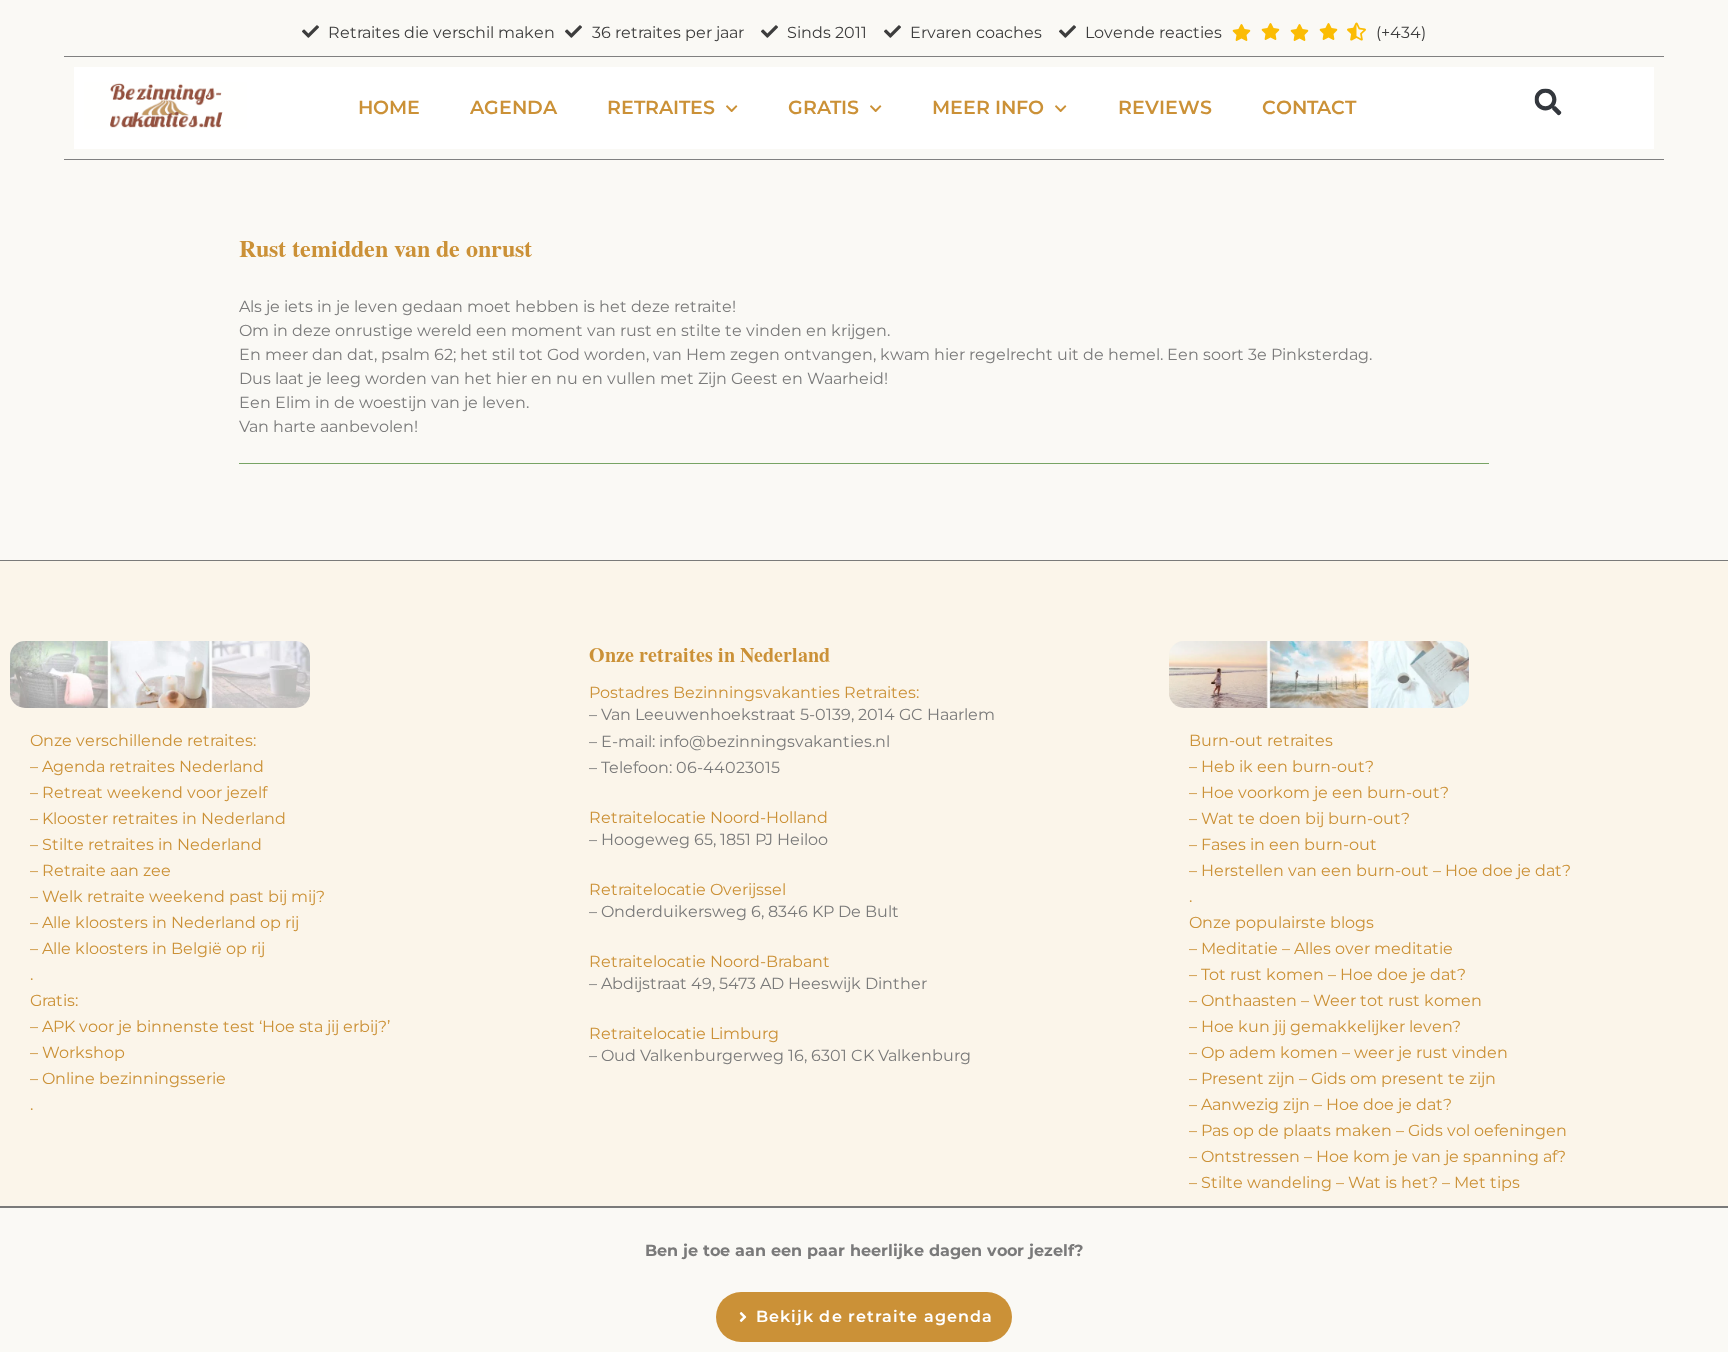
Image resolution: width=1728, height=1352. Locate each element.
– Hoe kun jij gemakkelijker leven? (1325, 1026)
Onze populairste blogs (1281, 922)
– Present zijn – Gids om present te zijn (1342, 1078)
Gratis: (54, 1000)
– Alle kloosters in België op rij (147, 948)
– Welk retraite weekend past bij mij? (177, 896)
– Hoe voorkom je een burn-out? (1319, 792)
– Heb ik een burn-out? (1281, 766)
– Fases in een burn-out (1283, 844)
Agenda (513, 107)
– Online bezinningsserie (128, 1078)
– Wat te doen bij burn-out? (1299, 818)
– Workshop (77, 1052)
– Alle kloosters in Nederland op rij (164, 922)
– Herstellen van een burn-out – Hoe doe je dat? (1380, 870)
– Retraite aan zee (100, 870)
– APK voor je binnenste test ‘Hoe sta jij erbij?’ (210, 1026)
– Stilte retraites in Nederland (146, 844)
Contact (1309, 107)
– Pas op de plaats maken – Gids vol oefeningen (1378, 1130)
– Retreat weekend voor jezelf (148, 792)
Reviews (1165, 107)
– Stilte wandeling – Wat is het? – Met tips (1354, 1182)
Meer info (988, 107)
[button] (1547, 101)
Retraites (661, 107)
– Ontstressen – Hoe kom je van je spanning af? (1377, 1156)
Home (389, 107)
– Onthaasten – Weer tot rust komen (1335, 1000)
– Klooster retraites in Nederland (158, 818)
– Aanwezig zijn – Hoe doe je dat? (1320, 1104)
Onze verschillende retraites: (143, 740)
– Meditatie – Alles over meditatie (1321, 948)
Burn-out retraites (1261, 740)
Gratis (823, 107)
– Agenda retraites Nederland (147, 766)
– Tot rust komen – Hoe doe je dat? (1327, 974)
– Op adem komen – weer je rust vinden (1348, 1052)
